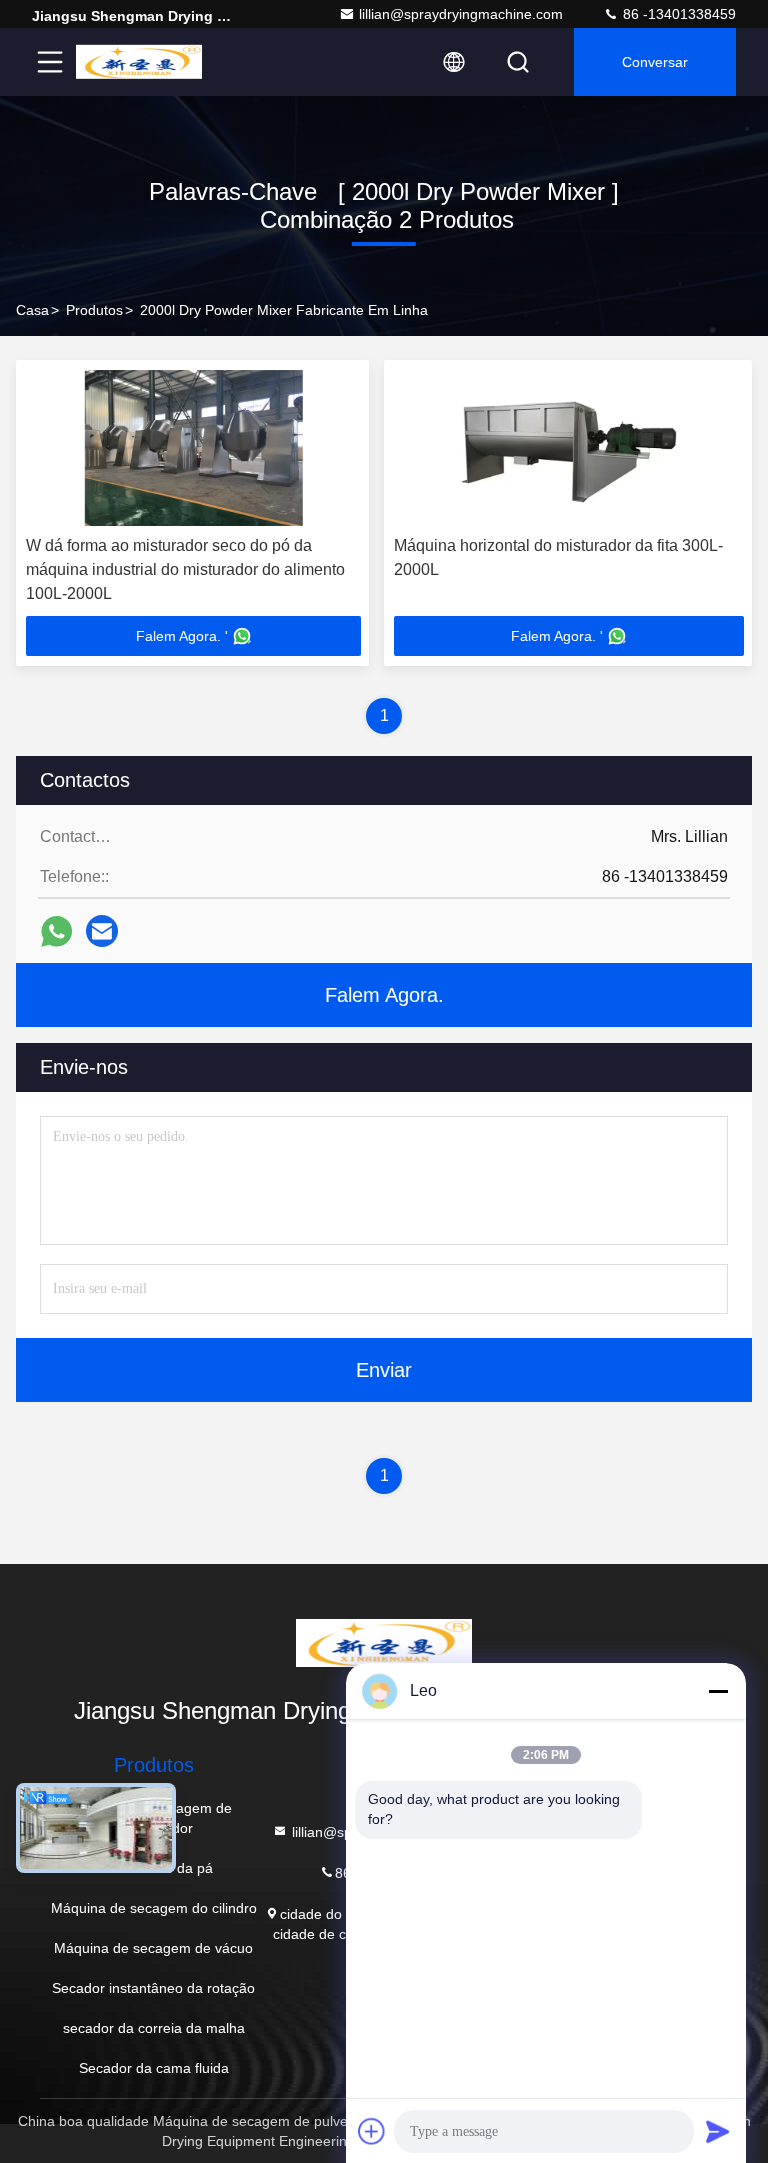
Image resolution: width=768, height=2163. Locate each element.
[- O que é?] (56, 931)
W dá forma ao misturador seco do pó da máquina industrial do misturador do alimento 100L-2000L (185, 569)
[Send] (718, 2131)
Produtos (94, 310)
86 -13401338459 (677, 14)
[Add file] (372, 2131)
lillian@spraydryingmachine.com (461, 14)
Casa (32, 310)
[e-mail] (102, 931)
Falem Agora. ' (182, 636)
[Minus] (718, 1691)
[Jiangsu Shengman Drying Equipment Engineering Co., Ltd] (139, 62)
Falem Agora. (384, 995)
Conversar (655, 62)
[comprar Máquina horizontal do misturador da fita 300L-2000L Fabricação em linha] (569, 448)
